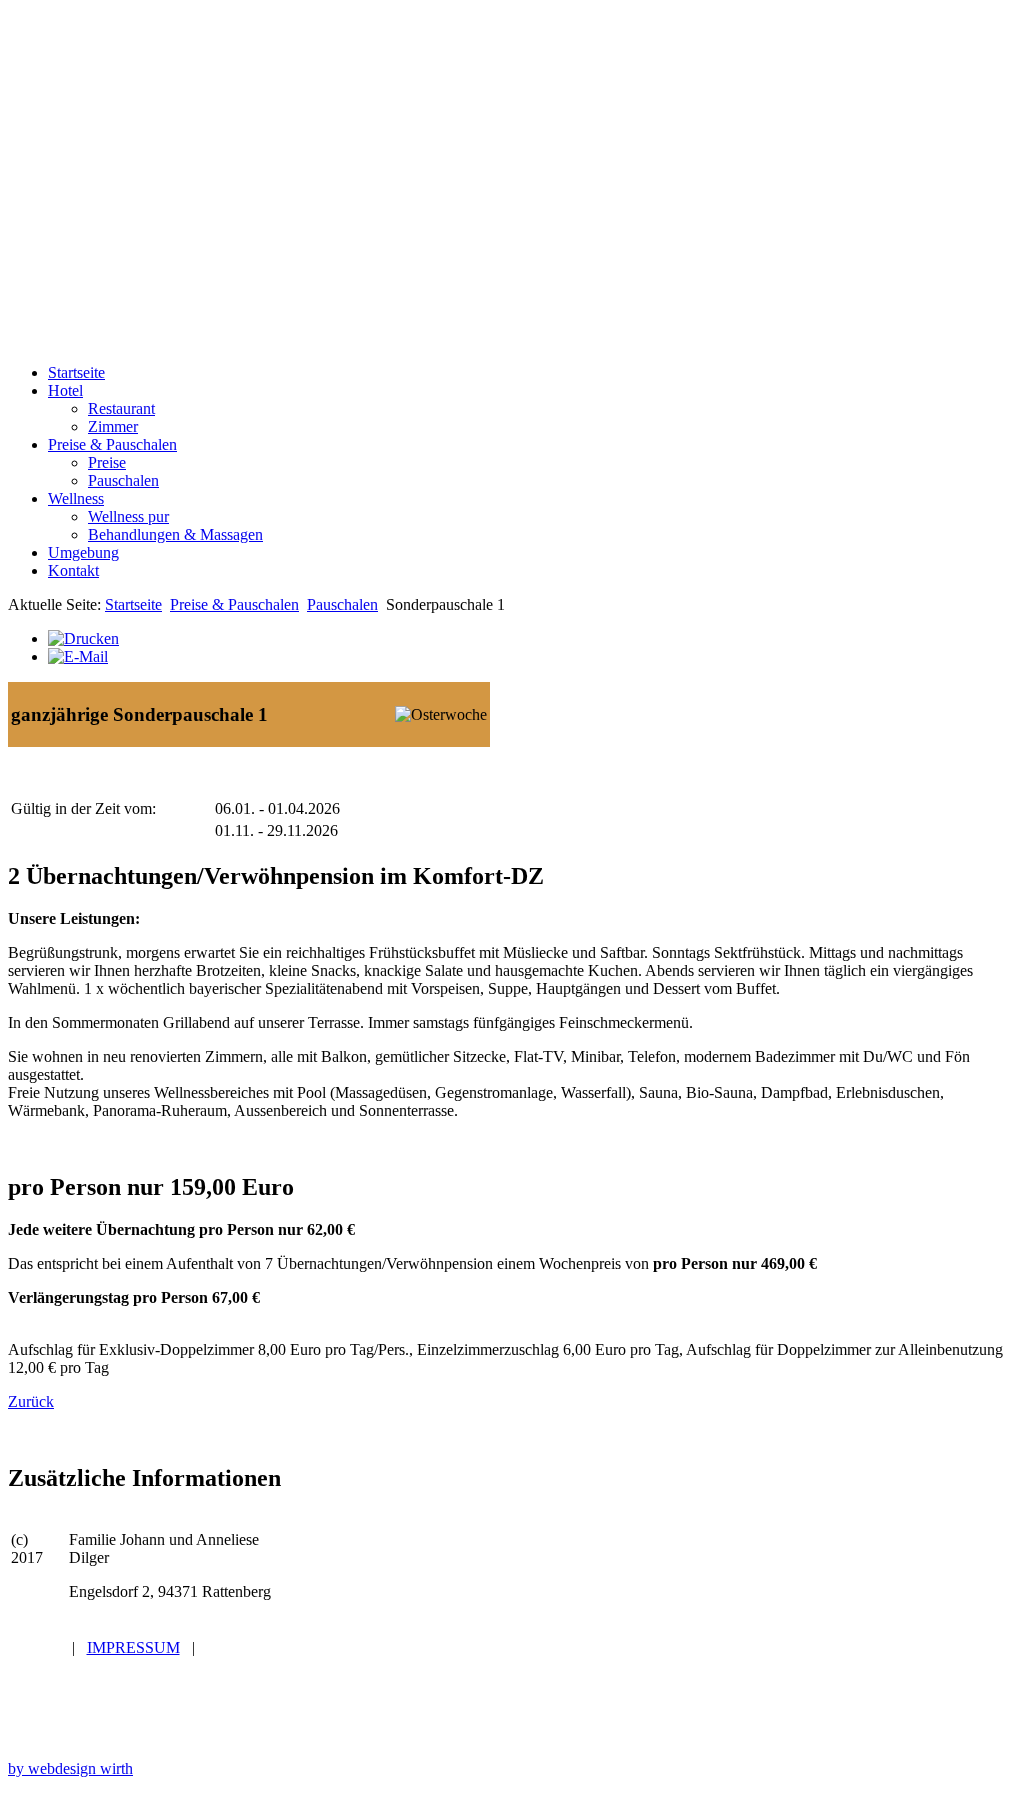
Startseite (133, 604)
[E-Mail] (78, 656)
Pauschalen (342, 604)
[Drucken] (83, 638)
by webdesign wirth (70, 1768)
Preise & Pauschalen (234, 604)
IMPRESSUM (133, 1647)
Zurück (31, 1401)
